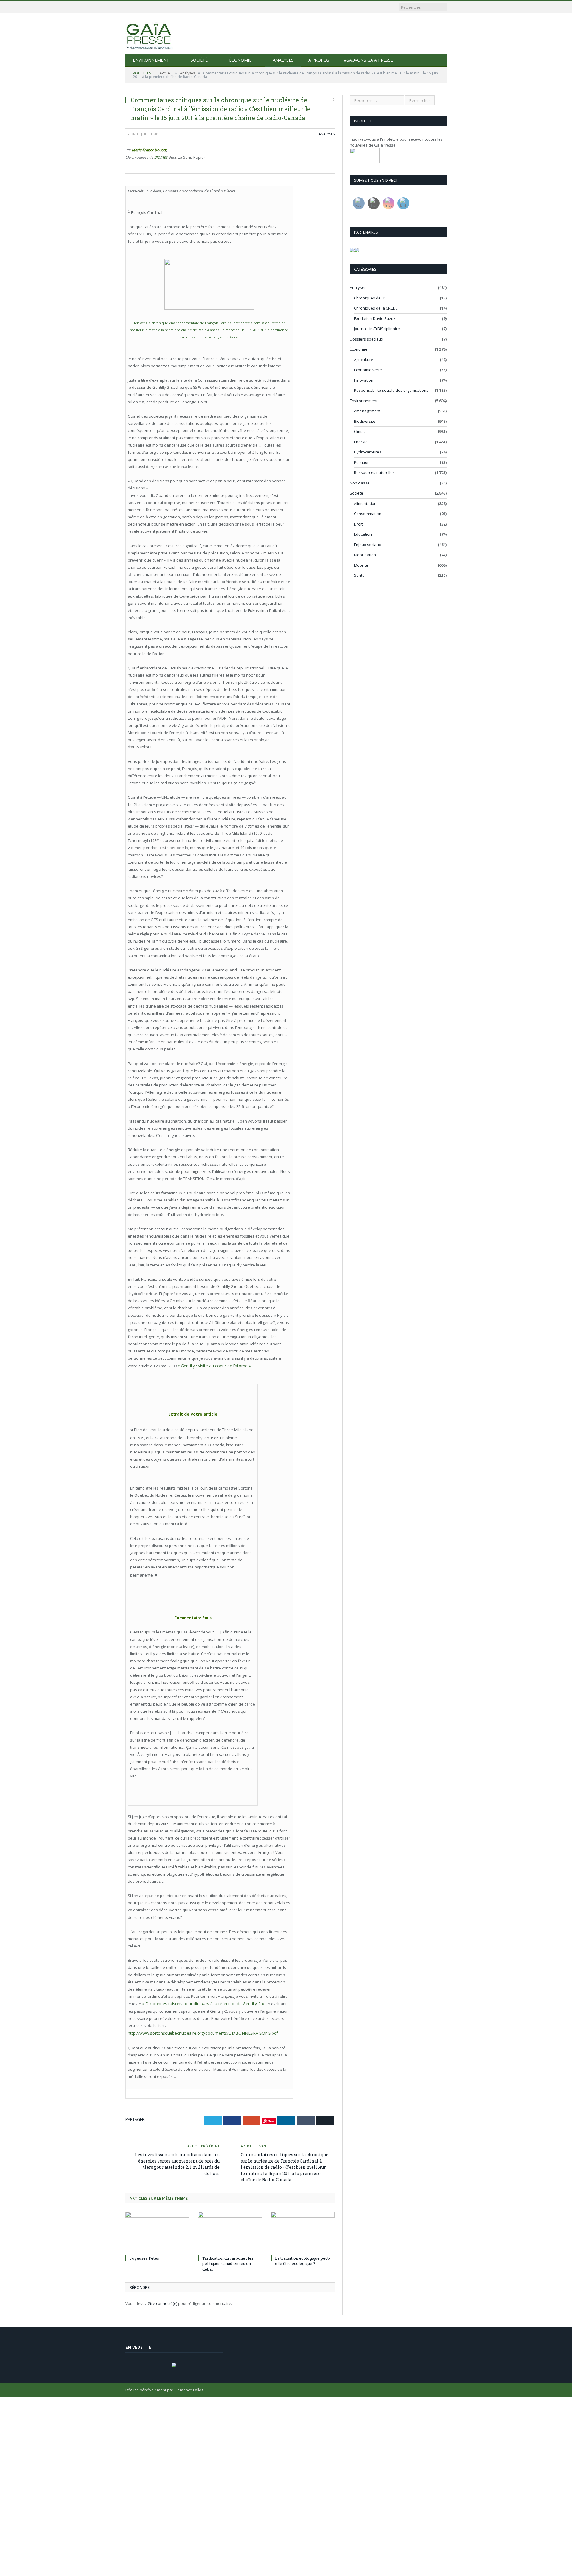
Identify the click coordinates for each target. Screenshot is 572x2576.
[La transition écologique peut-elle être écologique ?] (303, 2230)
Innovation (364, 380)
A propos (319, 60)
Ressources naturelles (374, 472)
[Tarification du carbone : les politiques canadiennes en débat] (230, 2230)
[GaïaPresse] (149, 34)
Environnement (151, 60)
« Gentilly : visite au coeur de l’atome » (212, 1365)
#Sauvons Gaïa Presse (369, 60)
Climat (359, 431)
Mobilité (361, 565)
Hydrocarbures (368, 452)
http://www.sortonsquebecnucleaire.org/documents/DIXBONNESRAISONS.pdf (198, 2030)
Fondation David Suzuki (375, 318)
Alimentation (365, 503)
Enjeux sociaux (367, 545)
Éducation (363, 534)
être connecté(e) (163, 2300)
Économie (240, 60)
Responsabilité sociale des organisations (391, 390)
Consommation (368, 514)
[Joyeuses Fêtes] (157, 2230)
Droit (358, 524)
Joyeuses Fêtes (144, 2255)
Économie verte (368, 370)
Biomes (160, 157)
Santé (359, 575)
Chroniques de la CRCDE (376, 308)
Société (199, 60)
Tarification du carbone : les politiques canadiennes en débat (228, 2261)
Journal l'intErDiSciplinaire (377, 329)
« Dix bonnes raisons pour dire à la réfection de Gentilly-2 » (199, 2002)
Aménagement (367, 411)
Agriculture (364, 360)
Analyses (283, 60)
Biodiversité (365, 421)
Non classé (360, 483)
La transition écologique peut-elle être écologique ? (303, 2258)
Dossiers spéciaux (366, 339)
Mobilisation (365, 555)
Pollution (362, 462)
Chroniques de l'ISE (371, 298)
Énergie (361, 442)
